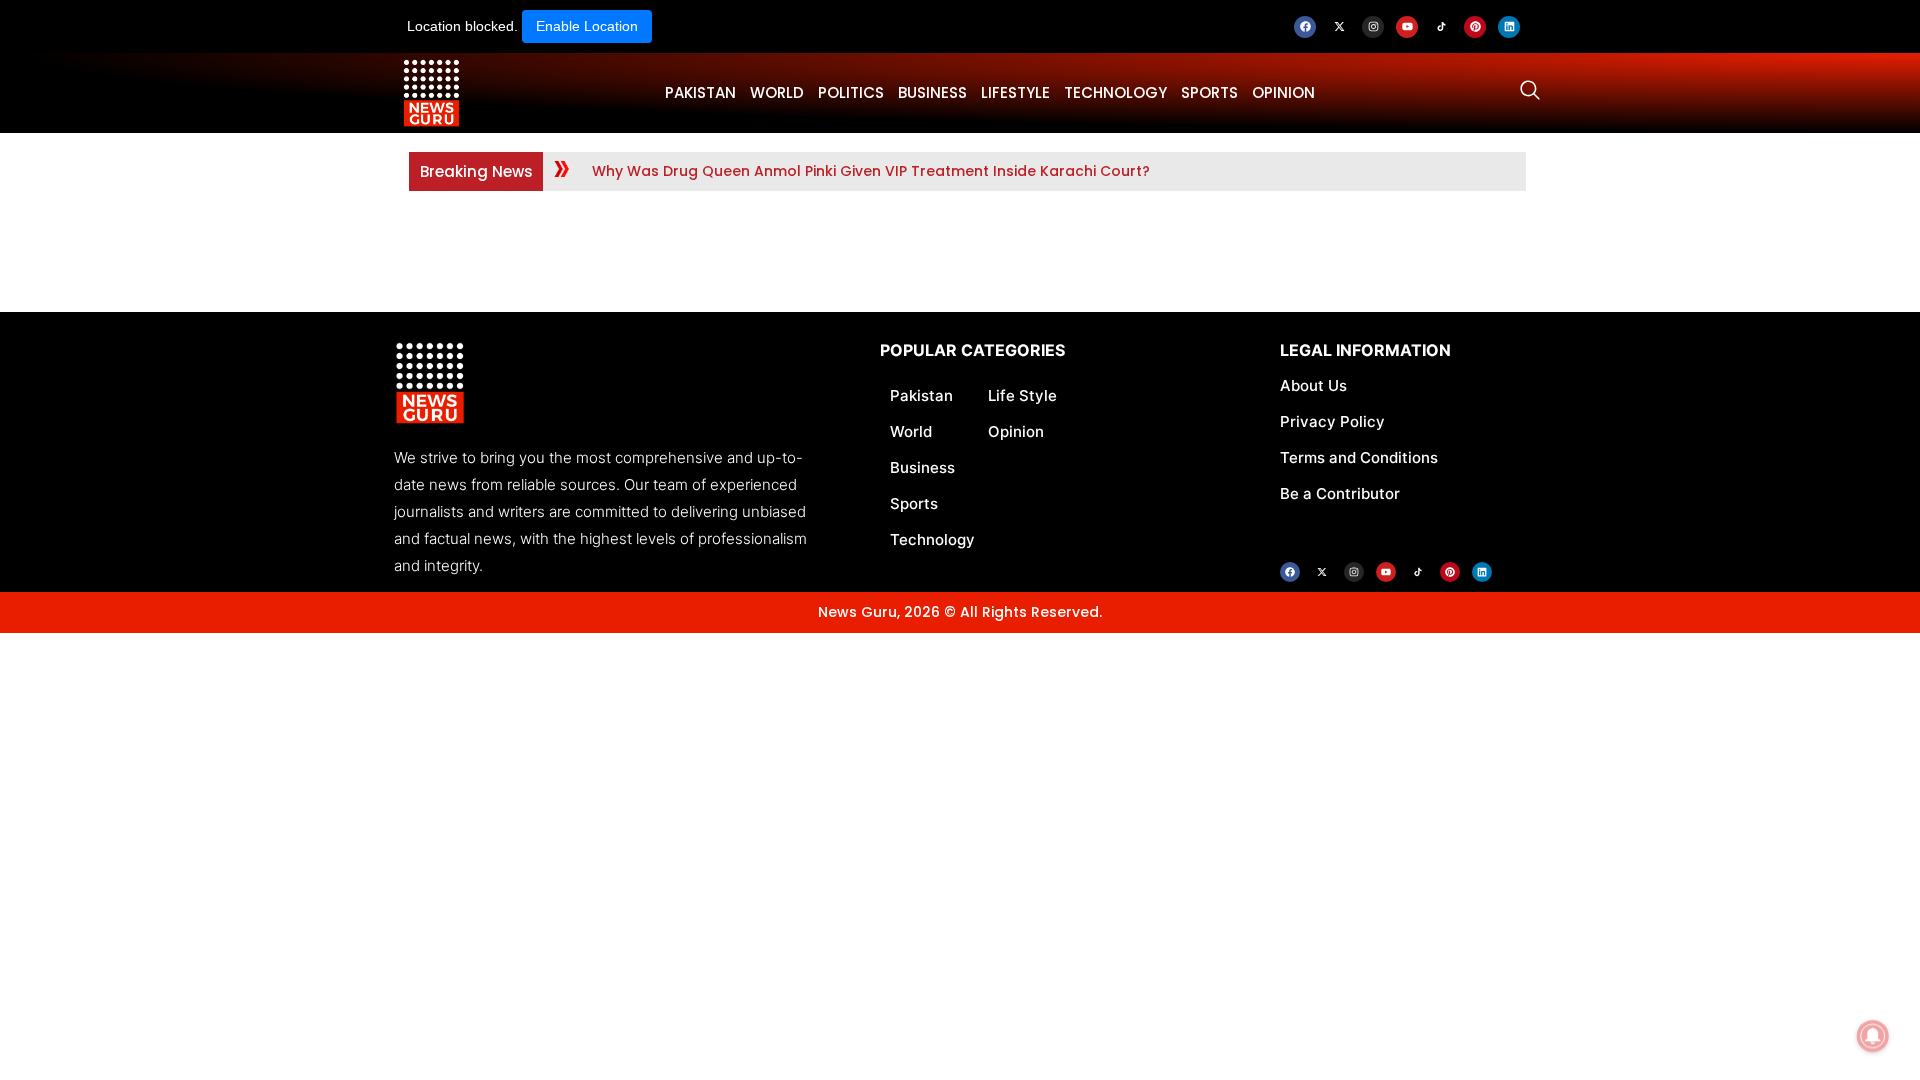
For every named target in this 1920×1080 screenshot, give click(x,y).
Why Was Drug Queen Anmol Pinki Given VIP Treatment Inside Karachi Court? (871, 171)
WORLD (777, 92)
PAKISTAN (700, 92)
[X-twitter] (1339, 27)
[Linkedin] (1509, 27)
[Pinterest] (1475, 27)
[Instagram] (1373, 27)
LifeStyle (1015, 92)
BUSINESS (932, 92)
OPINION (1283, 92)
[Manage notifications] (1873, 1036)
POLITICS (851, 92)
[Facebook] (1305, 27)
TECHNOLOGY (1115, 92)
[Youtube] (1407, 27)
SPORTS (1209, 92)
